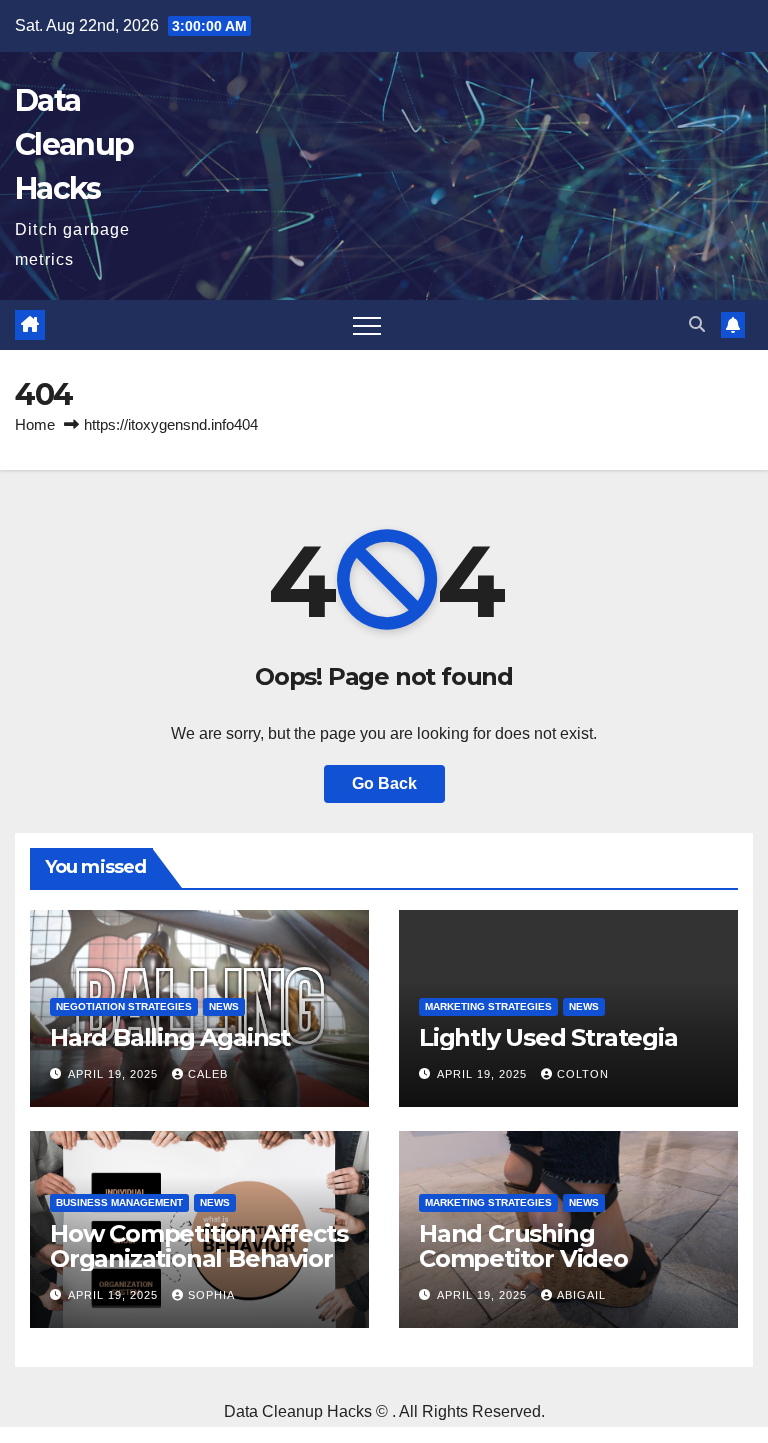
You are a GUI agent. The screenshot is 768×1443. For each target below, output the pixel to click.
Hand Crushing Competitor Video (523, 1246)
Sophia (211, 1295)
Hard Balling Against (170, 1037)
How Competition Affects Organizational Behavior (198, 1246)
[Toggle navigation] (367, 325)
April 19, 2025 (115, 1074)
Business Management (119, 1202)
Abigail (581, 1295)
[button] (697, 324)
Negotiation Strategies (124, 1006)
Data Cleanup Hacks (74, 144)
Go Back (384, 783)
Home (35, 424)
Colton (583, 1074)
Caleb (208, 1074)
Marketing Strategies (488, 1006)
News (224, 1006)
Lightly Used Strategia (548, 1037)
